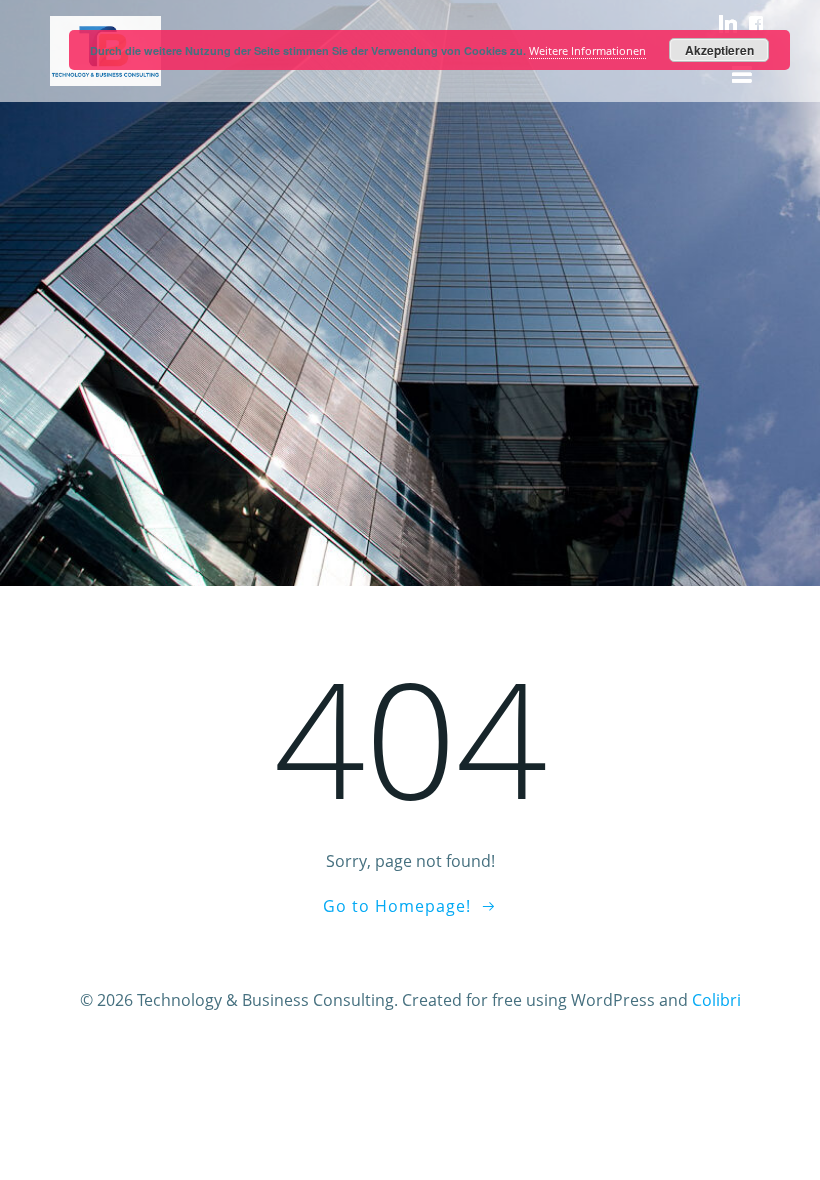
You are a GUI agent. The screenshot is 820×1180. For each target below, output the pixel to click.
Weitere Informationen (587, 50)
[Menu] (742, 75)
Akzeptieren (719, 50)
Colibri (716, 1000)
